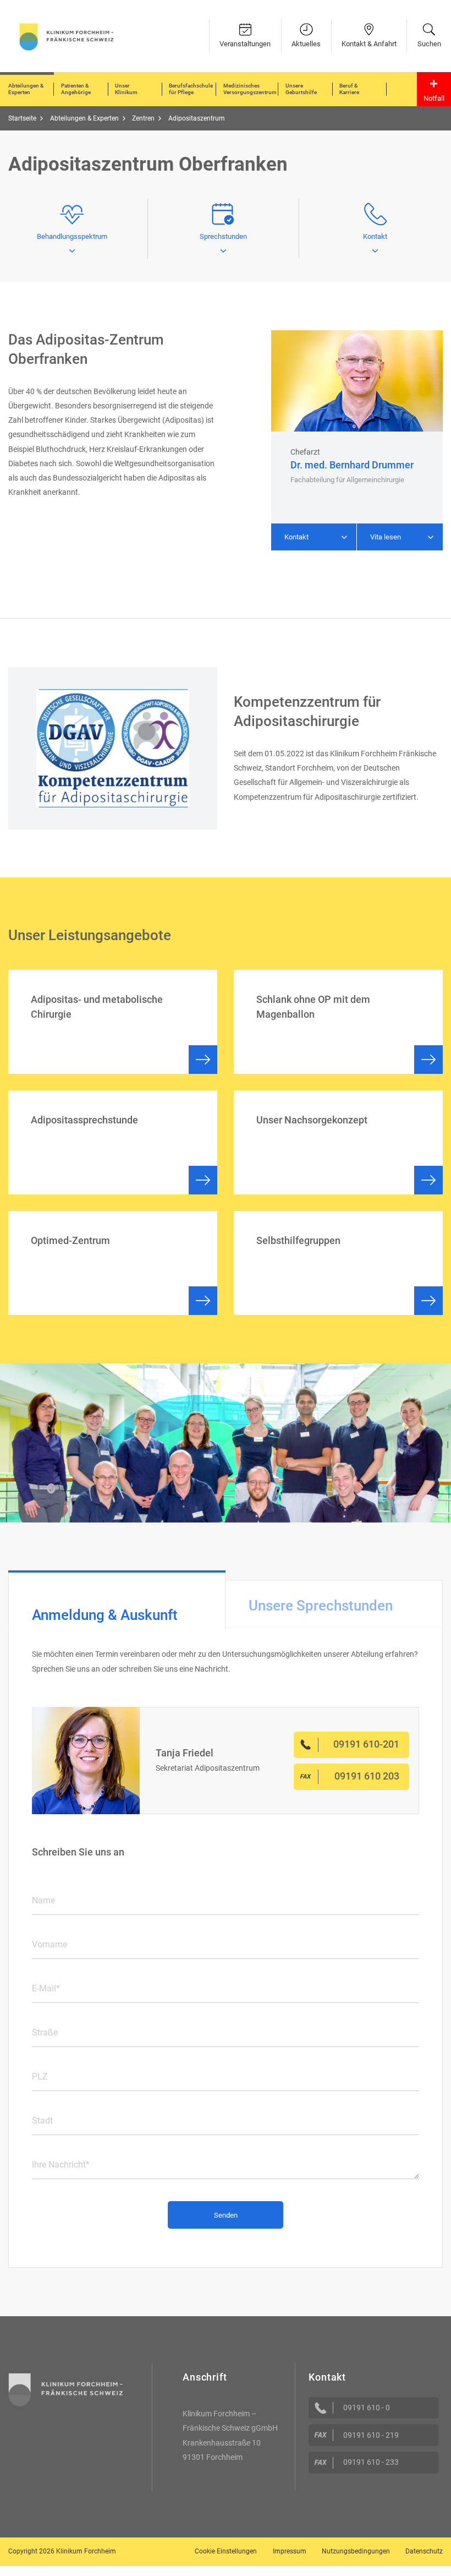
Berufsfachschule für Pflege (191, 89)
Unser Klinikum (126, 89)
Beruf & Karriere (349, 89)
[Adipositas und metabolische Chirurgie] (113, 1022)
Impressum (290, 2551)
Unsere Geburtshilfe (301, 89)
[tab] (117, 1599)
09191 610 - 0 (367, 2408)
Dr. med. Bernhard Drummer (352, 465)
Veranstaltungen (245, 44)
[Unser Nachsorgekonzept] (338, 1142)
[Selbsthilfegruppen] (338, 1263)
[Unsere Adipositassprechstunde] (113, 1142)
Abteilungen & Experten (26, 89)
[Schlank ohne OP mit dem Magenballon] (338, 1022)
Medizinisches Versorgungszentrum (250, 89)
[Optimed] (113, 1263)
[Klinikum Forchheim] (67, 36)
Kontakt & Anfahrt (369, 44)
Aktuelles (306, 44)
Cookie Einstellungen (226, 2551)
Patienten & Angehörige (76, 89)
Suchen (429, 44)
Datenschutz (424, 2551)
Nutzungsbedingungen (356, 2551)
